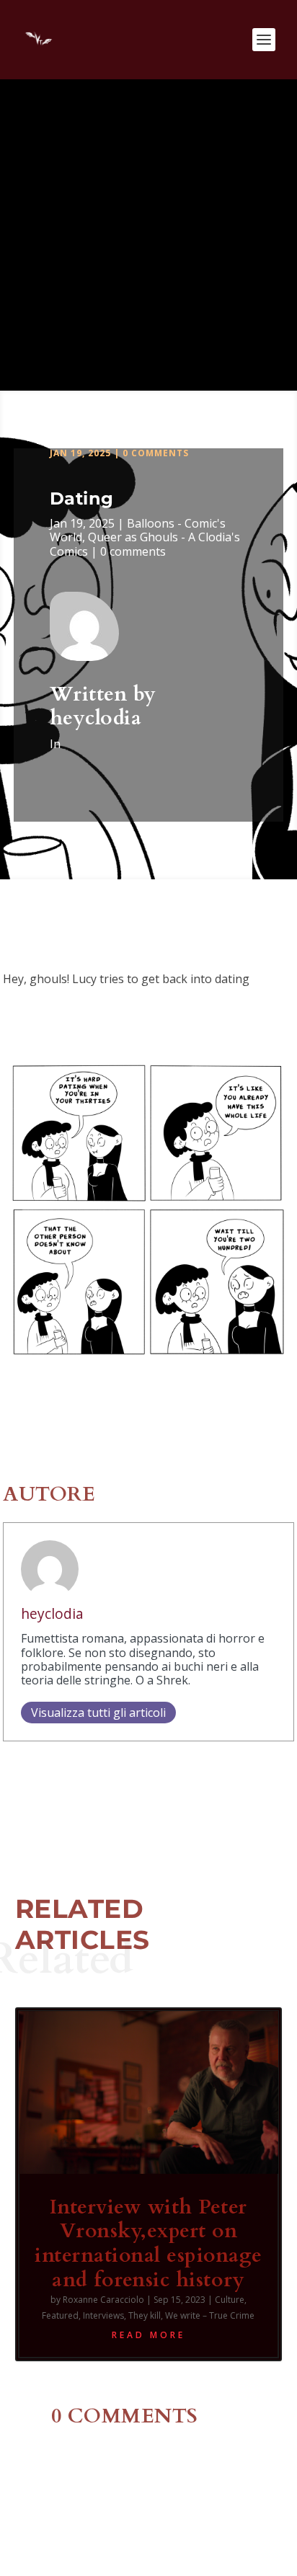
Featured (60, 2315)
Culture (230, 2300)
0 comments (156, 453)
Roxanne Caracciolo (103, 2300)
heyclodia (96, 718)
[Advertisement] (148, 235)
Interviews (103, 2315)
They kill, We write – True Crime (191, 2315)
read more (148, 2335)
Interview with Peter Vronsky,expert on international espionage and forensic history (148, 2243)
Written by (103, 694)
